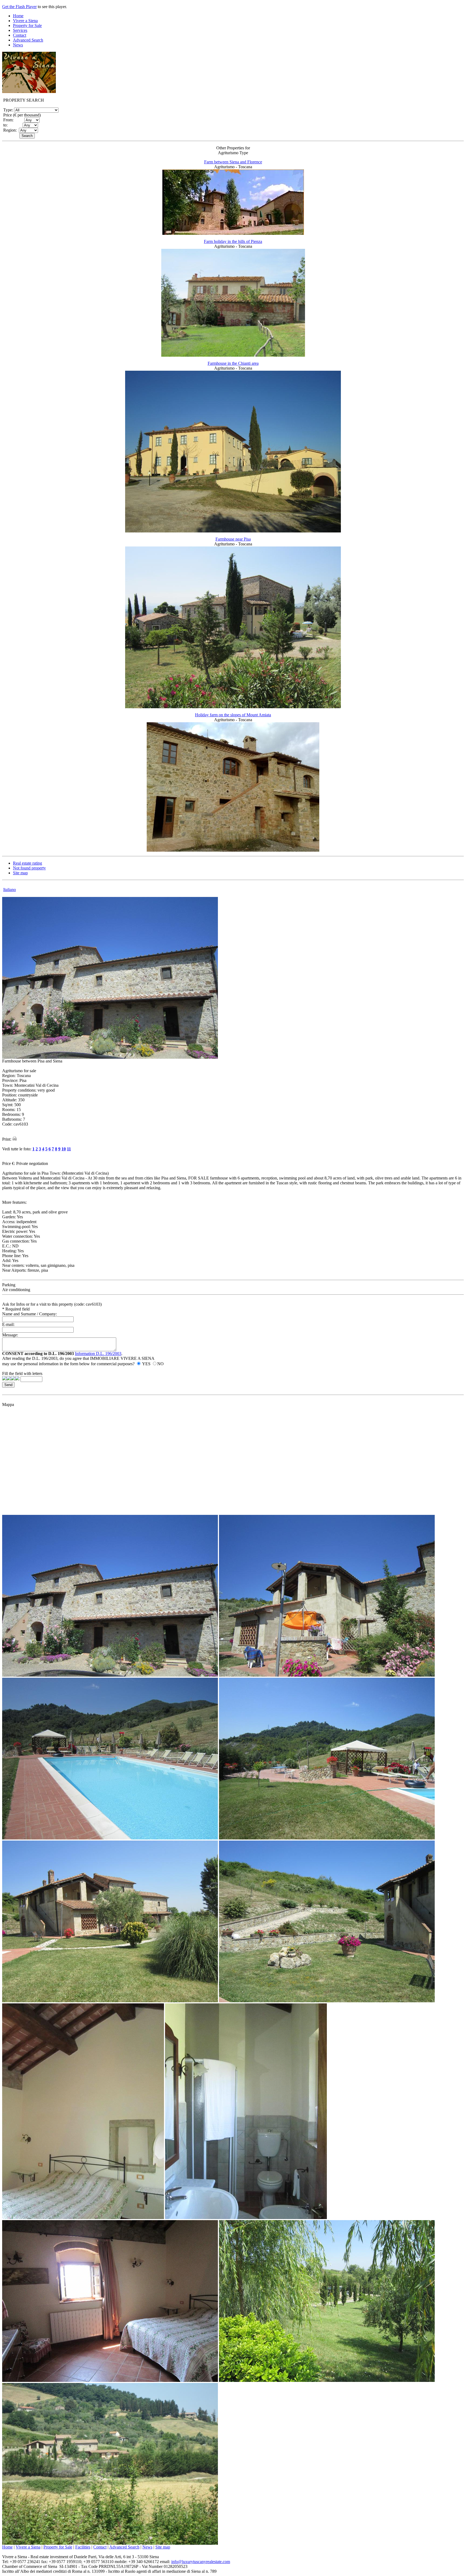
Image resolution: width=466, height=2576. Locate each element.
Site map (20, 873)
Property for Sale (27, 25)
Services (20, 30)
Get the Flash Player (19, 7)
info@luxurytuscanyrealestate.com (201, 2562)
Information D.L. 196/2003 (98, 1354)
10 (64, 1149)
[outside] (110, 1675)
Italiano (10, 890)
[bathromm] (246, 2218)
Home (18, 16)
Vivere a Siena (25, 21)
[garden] (327, 2380)
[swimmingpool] (110, 1838)
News (18, 45)
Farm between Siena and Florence (233, 162)
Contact (20, 35)
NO (160, 1364)
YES (146, 1364)
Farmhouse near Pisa (233, 539)
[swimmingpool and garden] (327, 1838)
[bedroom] (83, 2218)
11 (69, 1149)
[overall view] (110, 2543)
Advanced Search (28, 40)
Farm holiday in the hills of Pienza (233, 241)
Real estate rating (28, 863)
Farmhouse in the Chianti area (233, 363)
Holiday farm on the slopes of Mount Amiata (233, 715)
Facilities (83, 2547)
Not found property (29, 868)
